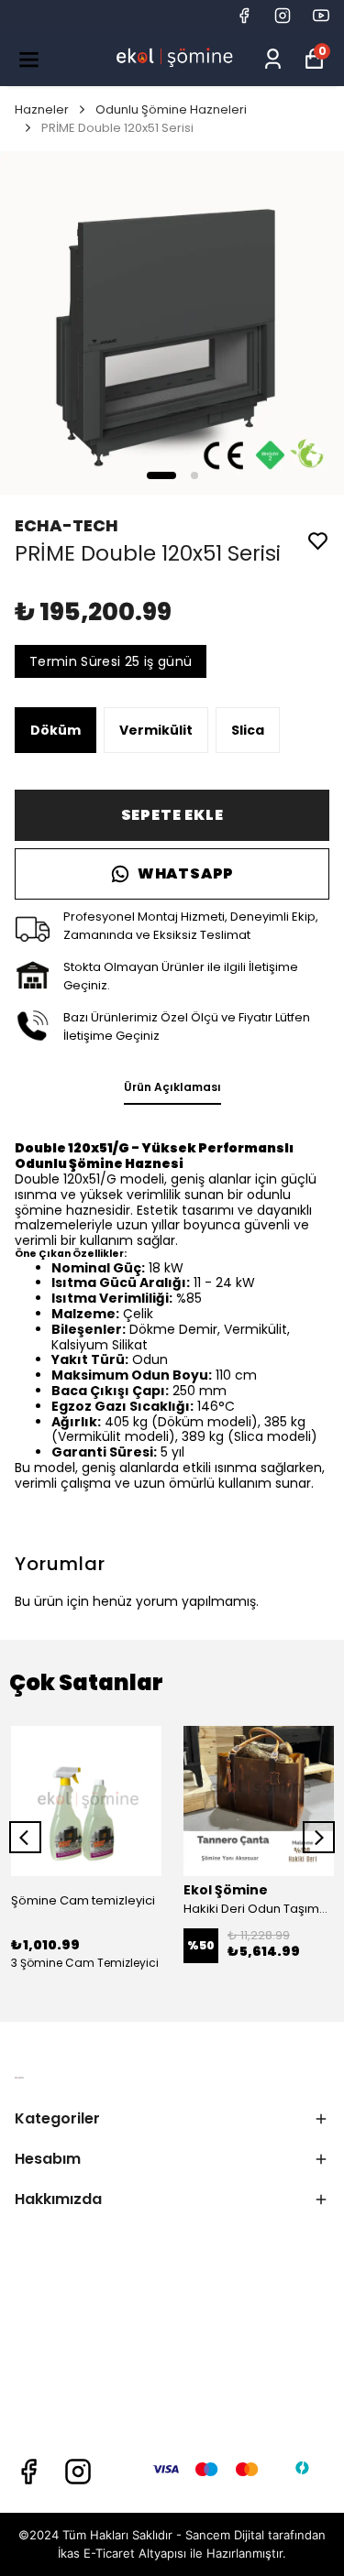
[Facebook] (28, 2472)
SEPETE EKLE (172, 815)
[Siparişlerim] (273, 59)
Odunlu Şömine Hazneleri (171, 109)
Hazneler (42, 109)
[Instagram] (78, 2472)
